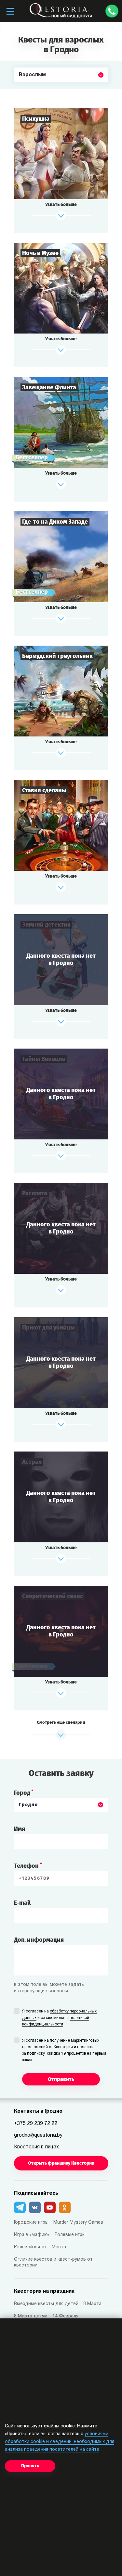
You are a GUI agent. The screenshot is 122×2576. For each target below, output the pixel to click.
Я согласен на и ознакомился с (59, 2018)
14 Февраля (65, 2316)
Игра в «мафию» (32, 2235)
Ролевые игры (70, 2235)
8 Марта (92, 2304)
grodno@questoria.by (38, 2135)
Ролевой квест (30, 2247)
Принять (30, 2466)
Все (24, 90)
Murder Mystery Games (78, 2223)
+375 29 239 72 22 (36, 2124)
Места (59, 2247)
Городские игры (31, 2223)
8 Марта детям (31, 2316)
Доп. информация (39, 1940)
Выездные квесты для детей (46, 2304)
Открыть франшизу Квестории (61, 2163)
